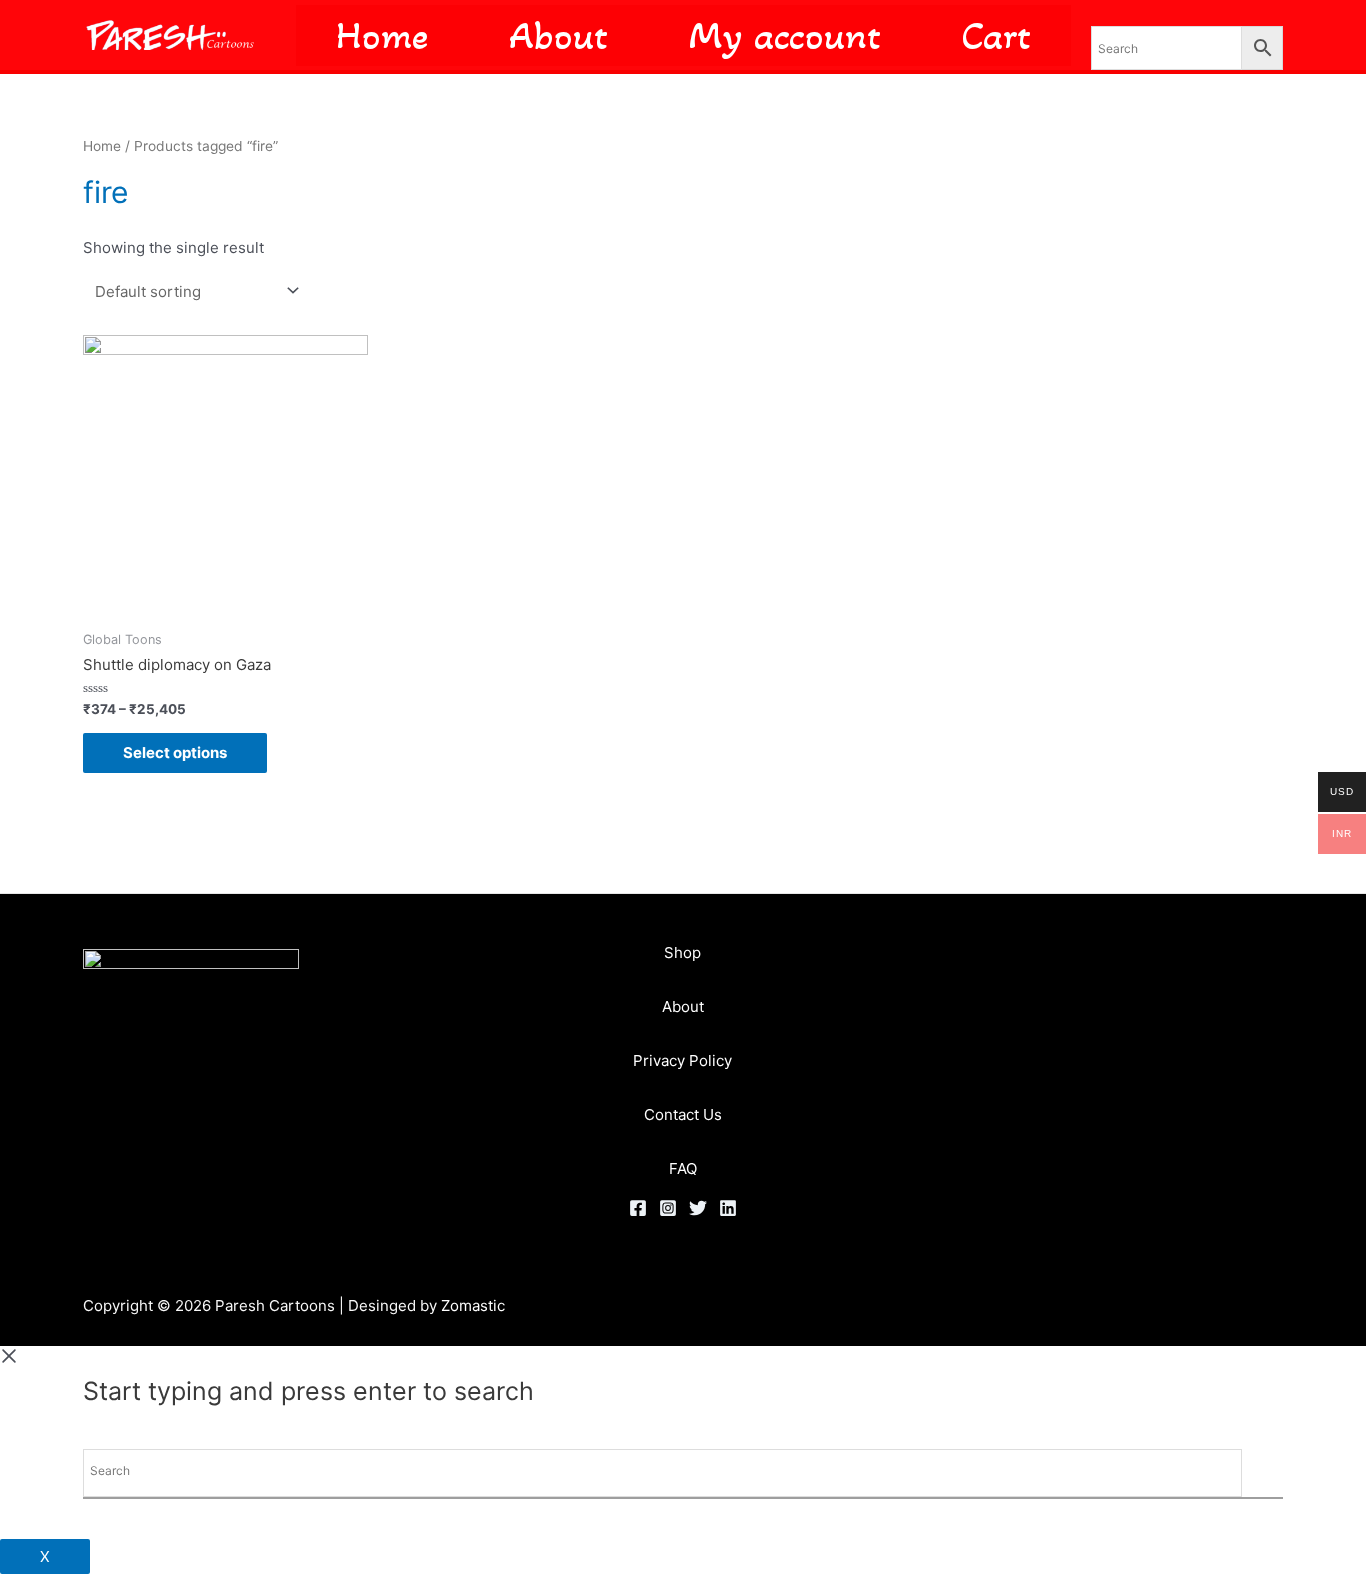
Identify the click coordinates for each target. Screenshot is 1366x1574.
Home (102, 146)
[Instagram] (668, 1208)
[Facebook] (638, 1208)
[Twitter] (698, 1208)
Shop (682, 952)
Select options (175, 752)
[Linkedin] (728, 1208)
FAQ (683, 1168)
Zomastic (473, 1305)
